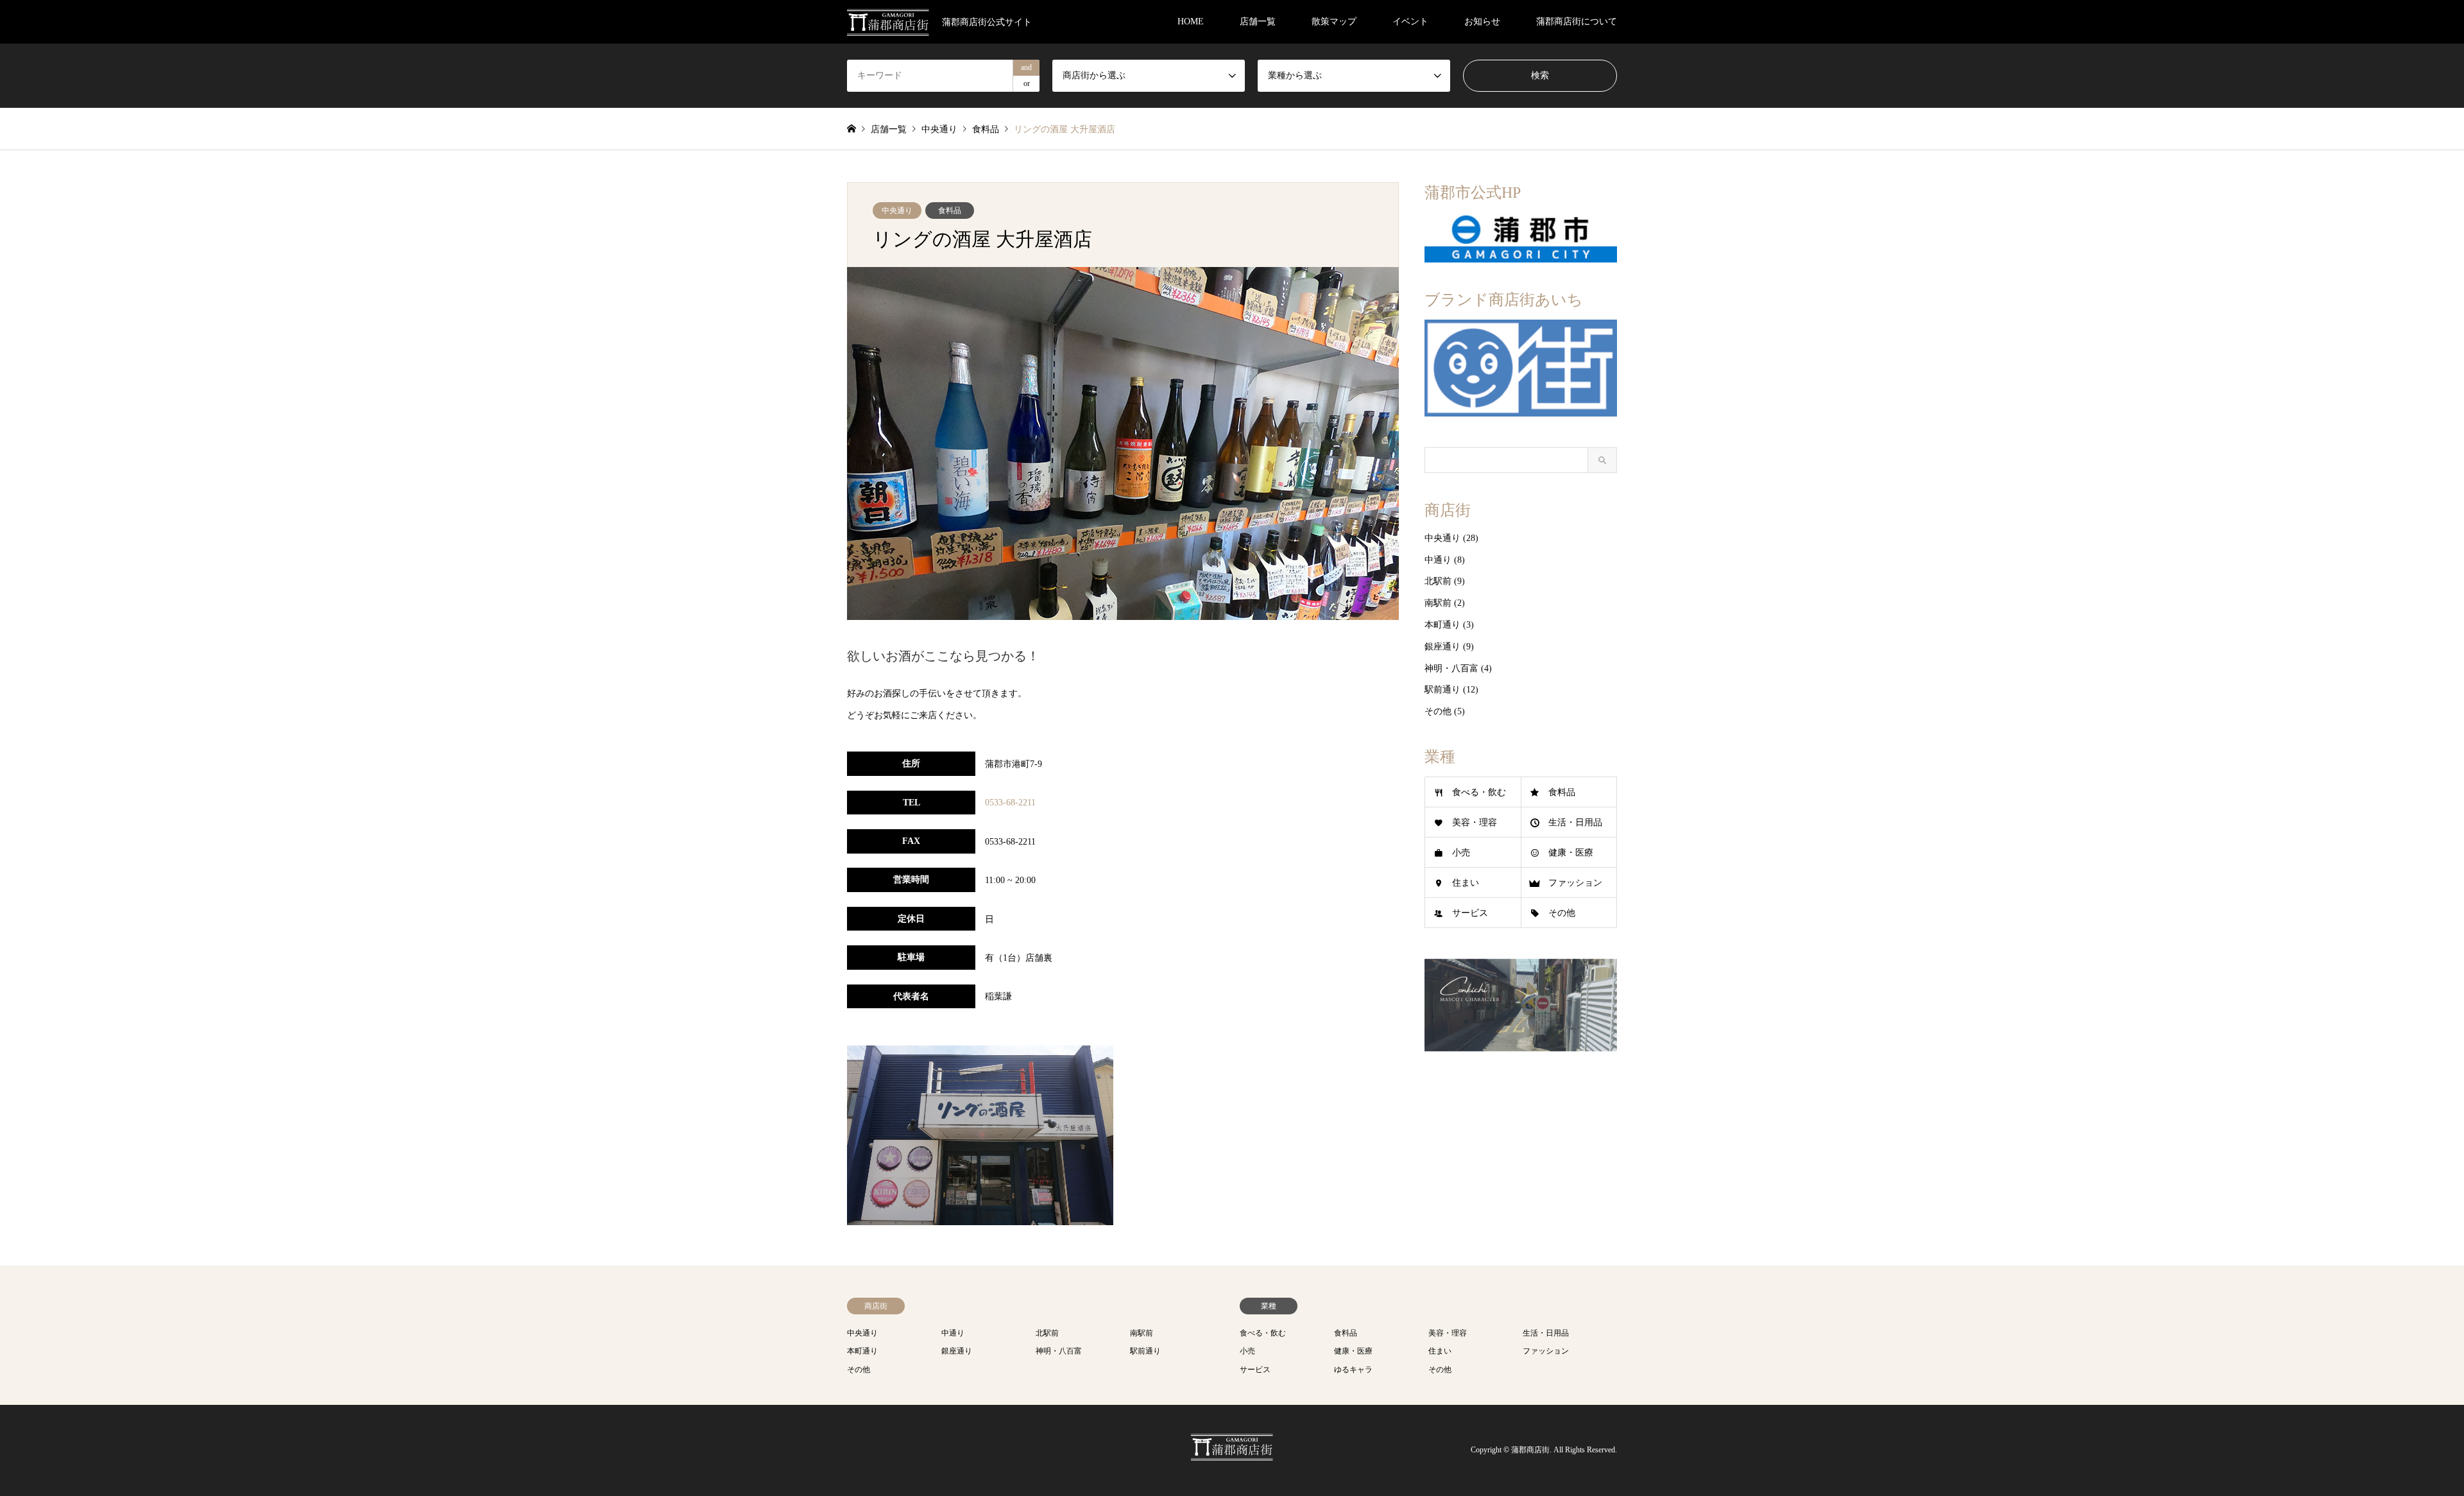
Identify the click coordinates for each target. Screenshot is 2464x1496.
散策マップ (1334, 21)
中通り (1438, 560)
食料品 (950, 211)
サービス (1470, 913)
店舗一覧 (1258, 21)
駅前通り (1442, 690)
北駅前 (1438, 581)
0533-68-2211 (1010, 803)
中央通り (897, 211)
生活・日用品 (1575, 822)
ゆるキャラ (1353, 1370)
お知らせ (1482, 21)
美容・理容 (1475, 822)
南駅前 (1438, 603)
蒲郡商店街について (1577, 21)
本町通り (1442, 625)
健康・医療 (1571, 853)
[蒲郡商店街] (1232, 1454)
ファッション (1575, 883)
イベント (1410, 21)
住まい (1466, 883)
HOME (1191, 21)
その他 (1438, 711)
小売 (1461, 853)
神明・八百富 (1451, 668)
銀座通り (1442, 647)
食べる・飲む (1479, 792)
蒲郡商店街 (1530, 1450)
